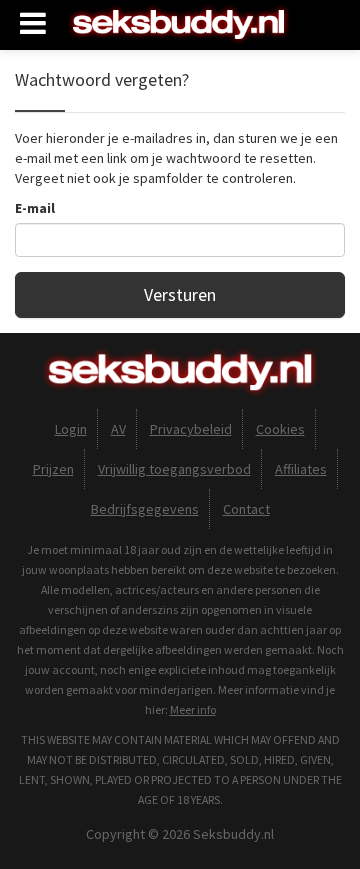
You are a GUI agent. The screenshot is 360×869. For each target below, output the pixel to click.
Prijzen (53, 469)
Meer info (193, 709)
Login (71, 429)
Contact (246, 509)
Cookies (280, 429)
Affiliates (301, 469)
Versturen (180, 294)
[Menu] (33, 23)
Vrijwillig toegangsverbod (174, 469)
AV (118, 429)
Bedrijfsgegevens (145, 509)
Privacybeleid (191, 429)
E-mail (35, 208)
